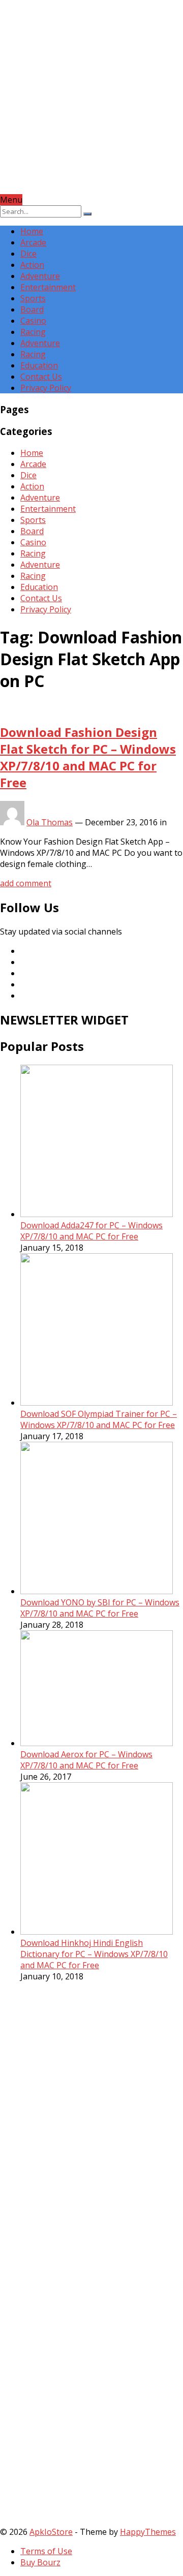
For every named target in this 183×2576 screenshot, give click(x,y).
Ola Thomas (50, 822)
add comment (26, 883)
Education (39, 365)
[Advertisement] (91, 103)
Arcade (33, 242)
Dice (28, 254)
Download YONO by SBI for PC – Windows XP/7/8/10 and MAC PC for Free (100, 1608)
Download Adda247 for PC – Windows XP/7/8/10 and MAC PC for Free (91, 1231)
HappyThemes (148, 2532)
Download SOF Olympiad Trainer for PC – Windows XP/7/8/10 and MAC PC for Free (99, 1419)
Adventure (40, 276)
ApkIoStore (51, 2532)
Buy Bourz (40, 2562)
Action (32, 265)
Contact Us (41, 377)
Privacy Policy (46, 388)
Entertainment (48, 287)
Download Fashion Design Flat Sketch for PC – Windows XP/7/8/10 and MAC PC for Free (88, 757)
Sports (33, 298)
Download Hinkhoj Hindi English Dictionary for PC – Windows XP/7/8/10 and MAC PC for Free (94, 1954)
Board (32, 309)
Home (32, 231)
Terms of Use (46, 2551)
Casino (33, 321)
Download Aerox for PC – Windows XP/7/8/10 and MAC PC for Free (86, 1760)
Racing (33, 332)
